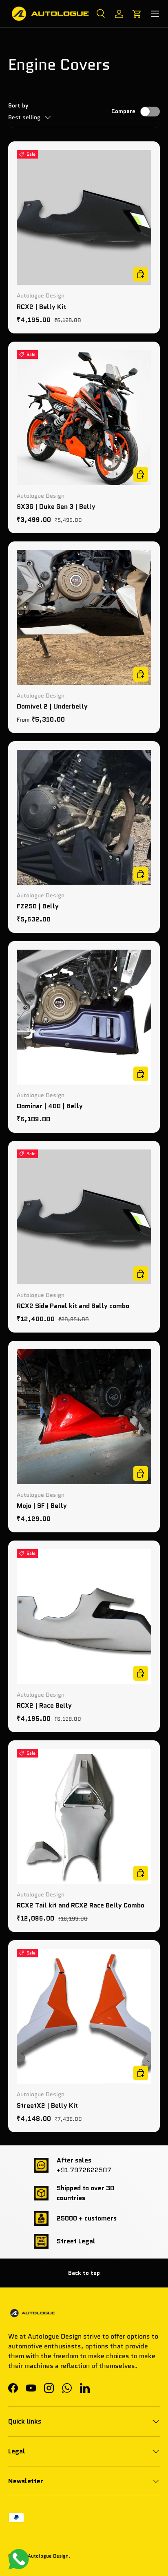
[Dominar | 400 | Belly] (84, 1017)
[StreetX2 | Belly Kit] (84, 2016)
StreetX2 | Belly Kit (47, 2105)
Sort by (18, 105)
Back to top (84, 2273)
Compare (123, 111)
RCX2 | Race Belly (44, 1705)
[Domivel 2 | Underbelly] (84, 617)
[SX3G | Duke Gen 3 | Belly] (84, 418)
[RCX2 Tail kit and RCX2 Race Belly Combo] (84, 1816)
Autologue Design (48, 2556)
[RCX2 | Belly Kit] (84, 217)
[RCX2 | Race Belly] (84, 1617)
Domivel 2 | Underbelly (52, 706)
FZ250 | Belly (38, 906)
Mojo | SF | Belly (42, 1506)
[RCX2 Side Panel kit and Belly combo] (84, 1217)
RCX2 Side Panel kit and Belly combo (73, 1306)
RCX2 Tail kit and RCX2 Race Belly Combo (81, 1905)
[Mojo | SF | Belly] (84, 1417)
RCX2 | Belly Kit (41, 307)
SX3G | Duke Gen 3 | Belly (56, 506)
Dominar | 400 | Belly (50, 1106)
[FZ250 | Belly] (84, 817)
